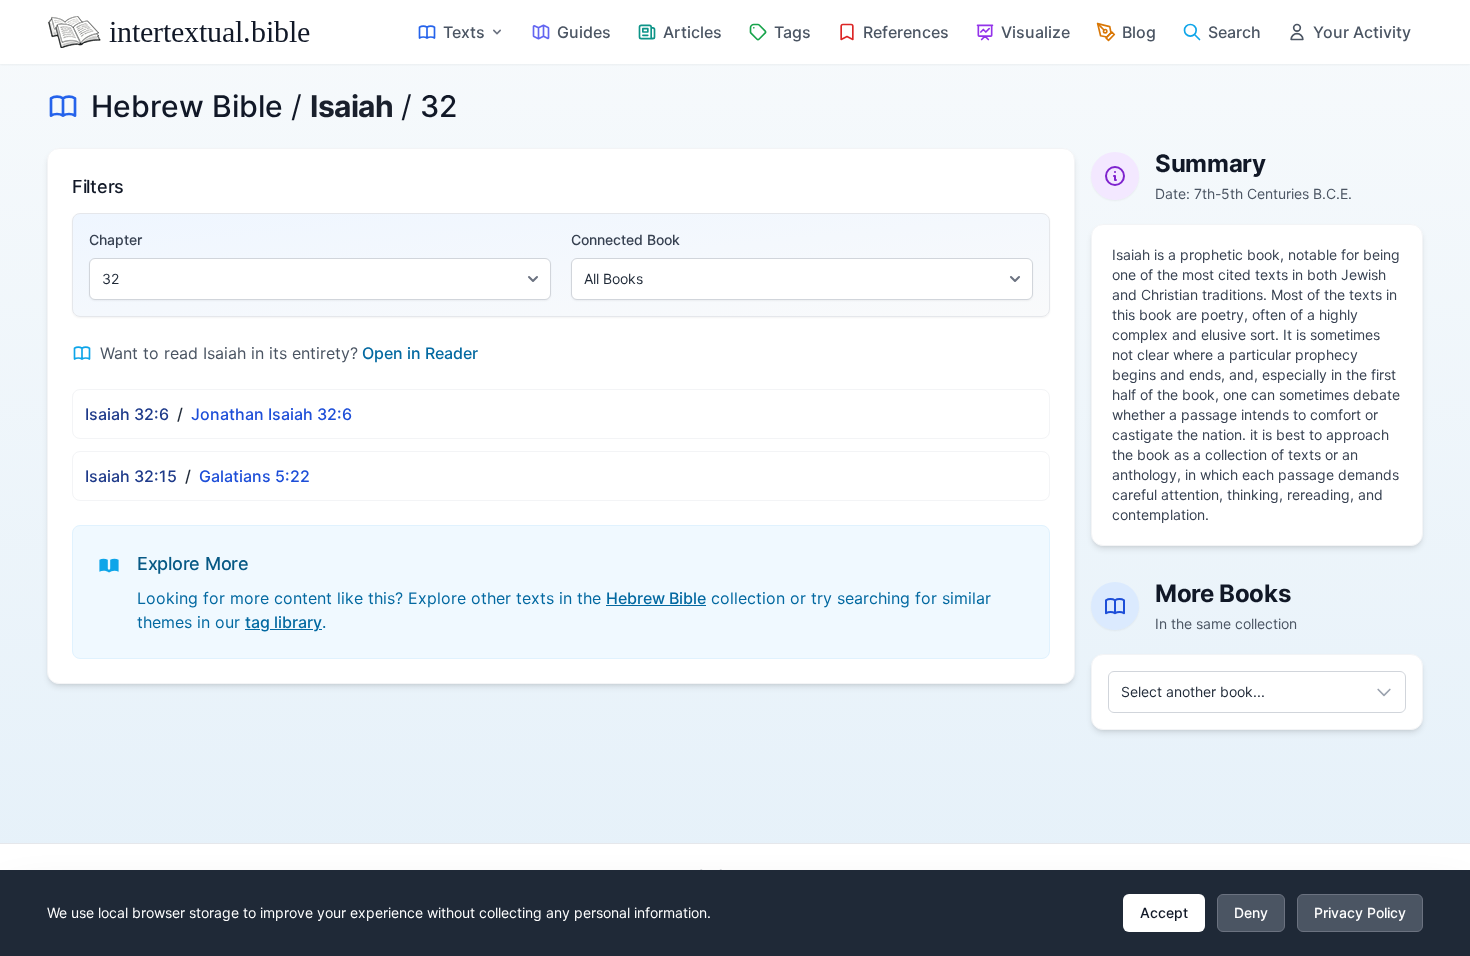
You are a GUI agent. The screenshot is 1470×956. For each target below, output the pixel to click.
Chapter (115, 239)
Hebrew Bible (187, 106)
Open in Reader (420, 353)
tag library (283, 622)
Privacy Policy (1360, 912)
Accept (1164, 912)
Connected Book (625, 239)
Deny (1251, 912)
